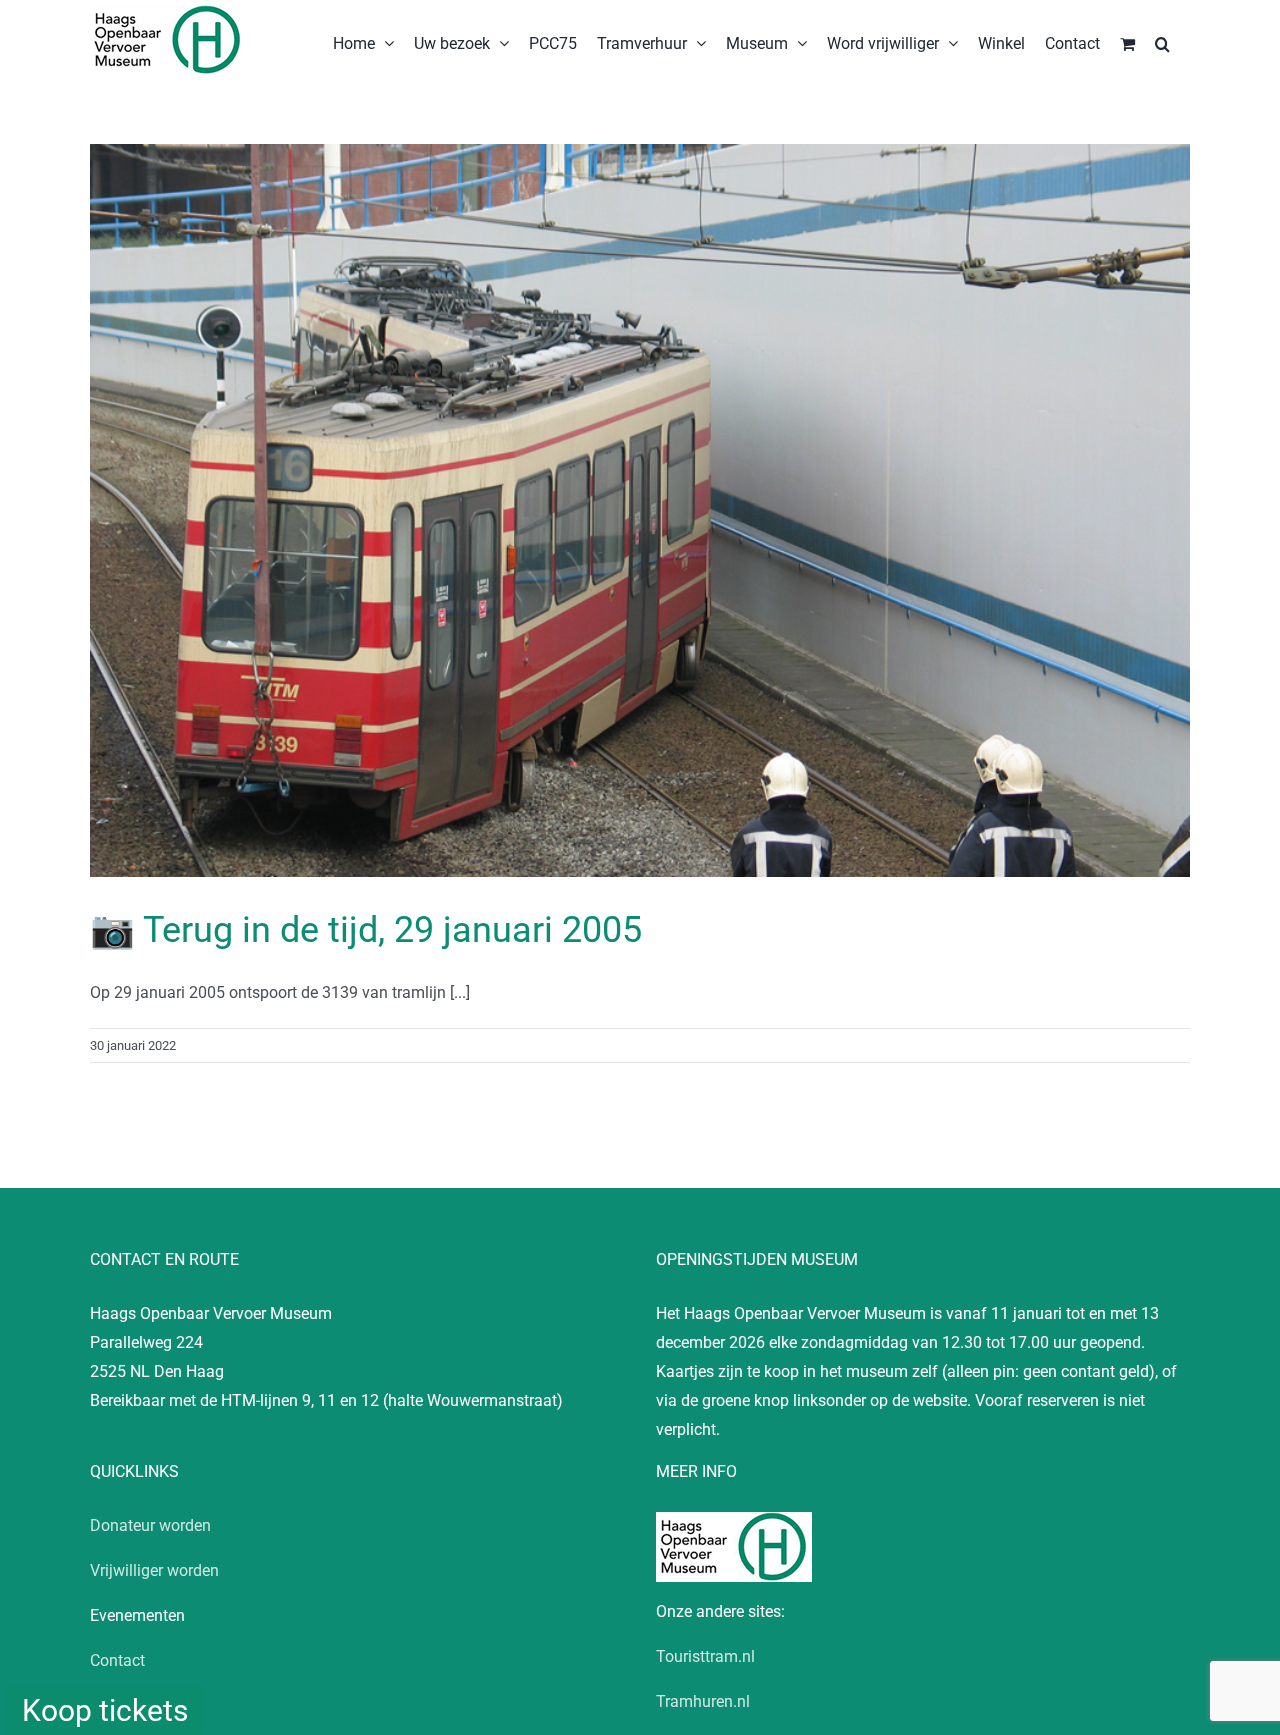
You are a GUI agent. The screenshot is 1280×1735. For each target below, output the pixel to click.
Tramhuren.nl (703, 1701)
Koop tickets (105, 1710)
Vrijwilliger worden (154, 1570)
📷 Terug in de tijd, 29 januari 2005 (366, 930)
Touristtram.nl (705, 1656)
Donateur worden (150, 1525)
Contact (117, 1660)
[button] (1162, 42)
